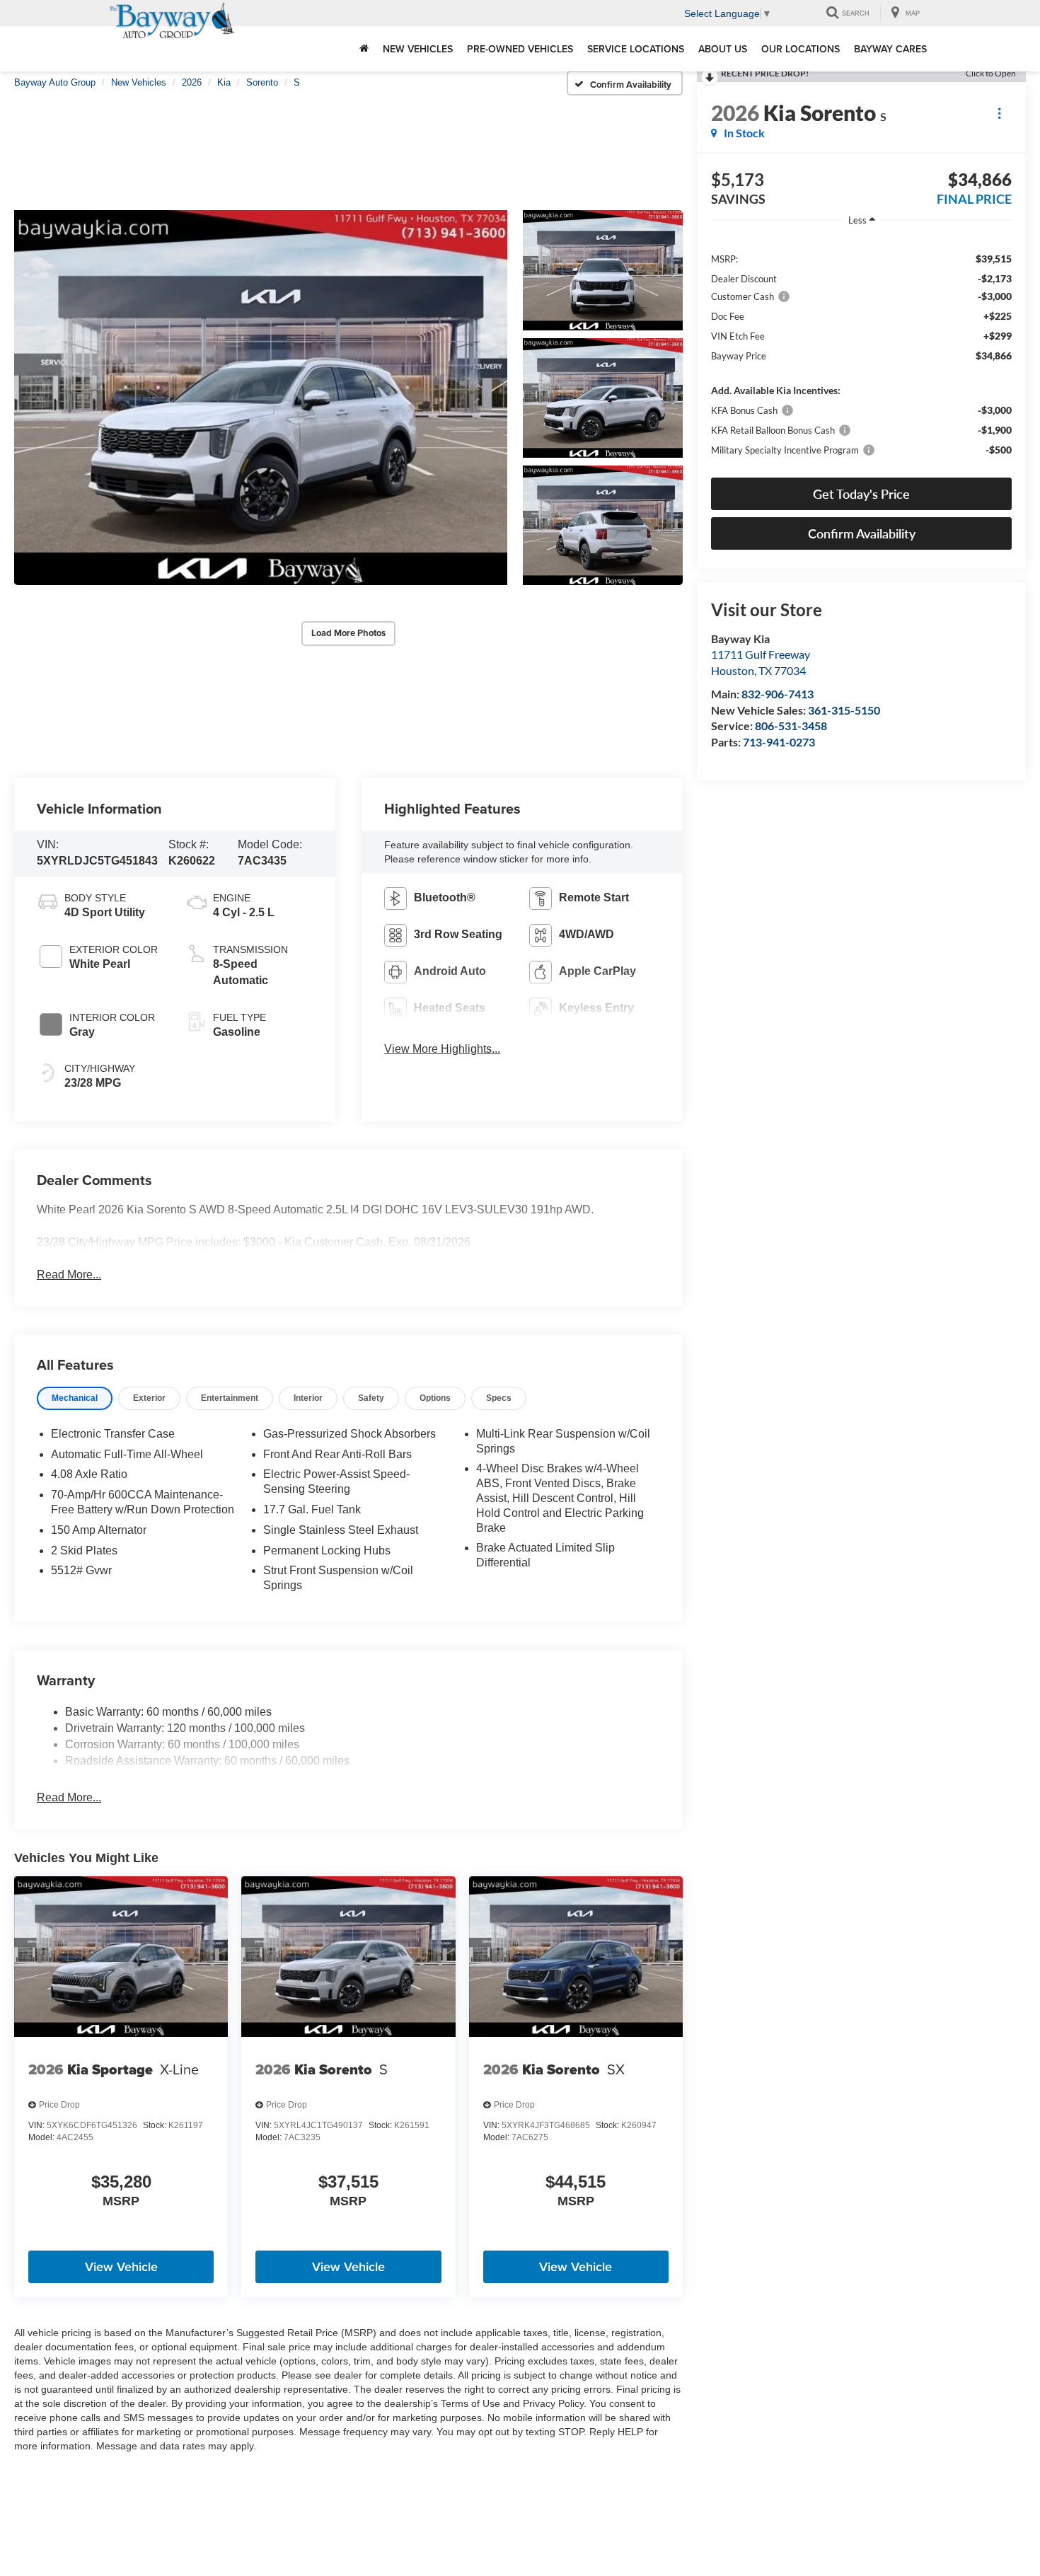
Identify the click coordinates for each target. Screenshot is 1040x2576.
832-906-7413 (778, 694)
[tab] (75, 1398)
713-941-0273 (779, 742)
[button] (261, 398)
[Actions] (999, 113)
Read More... (69, 1275)
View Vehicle (121, 2266)
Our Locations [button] (801, 49)
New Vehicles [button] (418, 49)
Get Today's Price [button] (861, 494)
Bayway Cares (890, 49)
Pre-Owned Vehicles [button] (520, 49)
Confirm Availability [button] (862, 533)
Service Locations (636, 49)
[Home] (364, 49)
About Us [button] (723, 49)
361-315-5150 (844, 710)
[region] (861, 353)
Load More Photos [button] (348, 633)
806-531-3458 (791, 726)
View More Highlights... (442, 1049)
